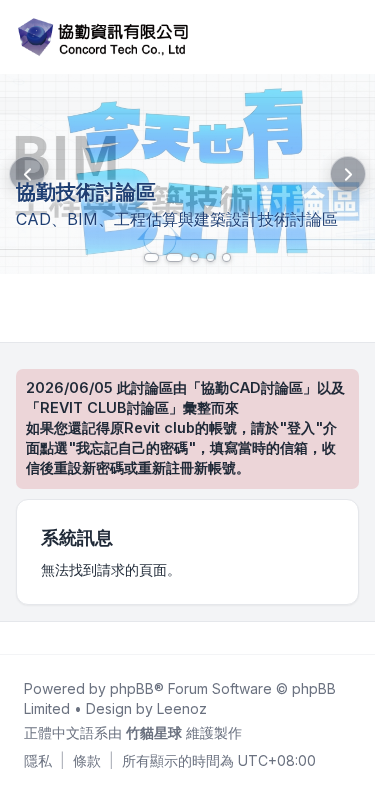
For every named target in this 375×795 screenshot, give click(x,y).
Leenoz (182, 708)
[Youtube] (52, 638)
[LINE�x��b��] (36, 638)
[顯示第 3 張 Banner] (194, 257)
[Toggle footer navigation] (351, 638)
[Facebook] (20, 638)
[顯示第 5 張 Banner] (226, 257)
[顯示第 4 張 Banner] (210, 257)
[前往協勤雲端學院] (187, 174)
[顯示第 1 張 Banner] (148, 257)
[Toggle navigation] (351, 37)
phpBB (132, 688)
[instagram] (68, 638)
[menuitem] (38, 761)
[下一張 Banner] (348, 174)
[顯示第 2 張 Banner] (171, 257)
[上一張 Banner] (27, 174)
